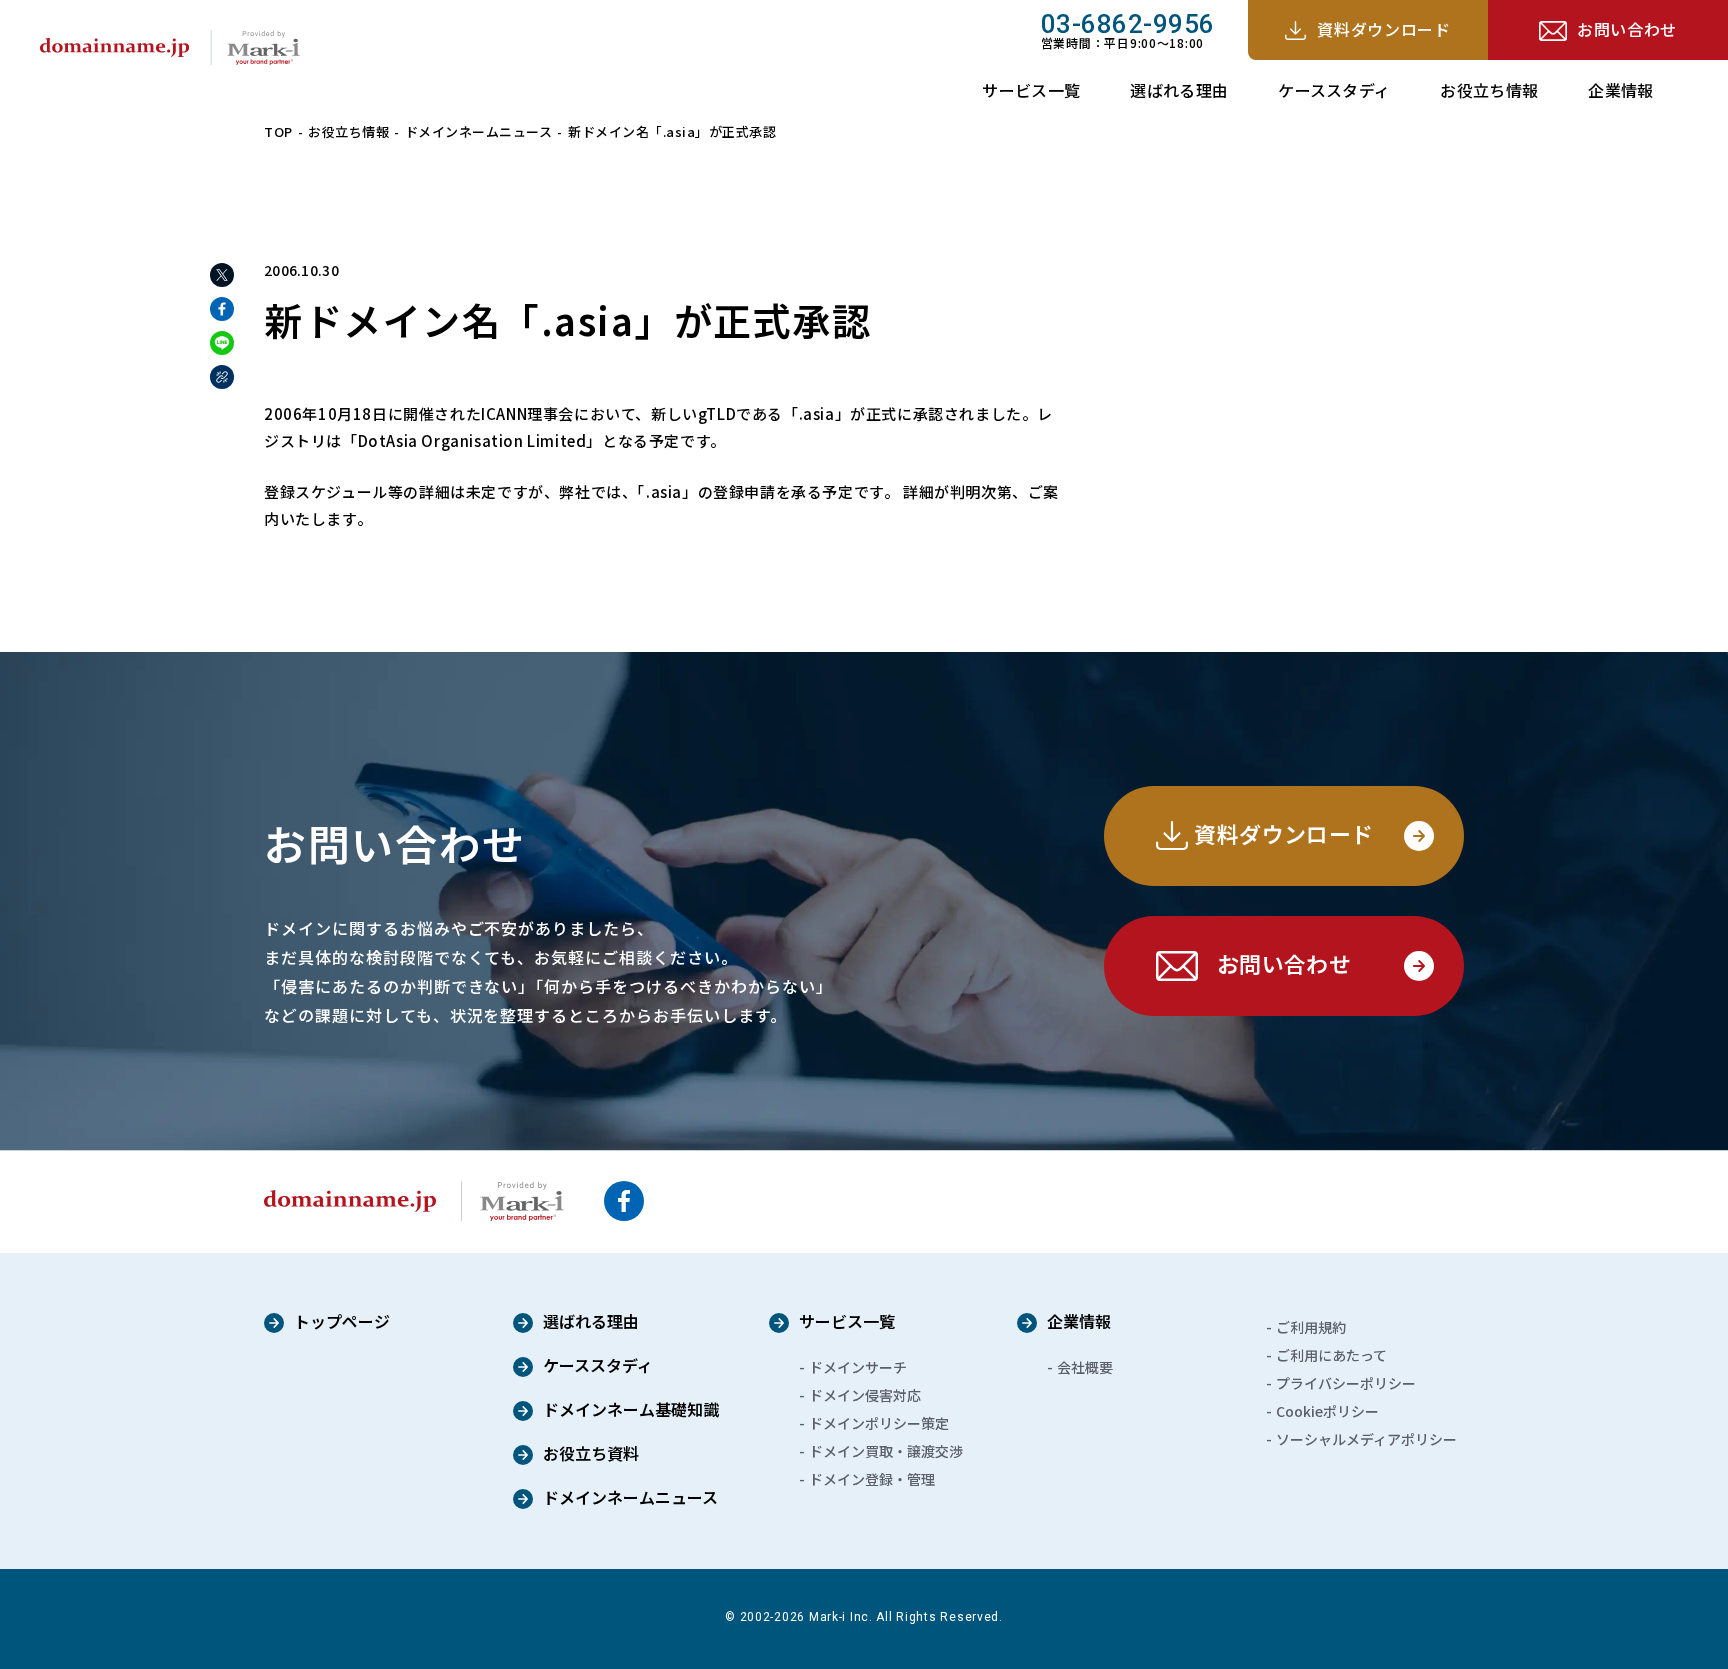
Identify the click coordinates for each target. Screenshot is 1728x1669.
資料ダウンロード (1383, 29)
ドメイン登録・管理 (872, 1479)
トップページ (342, 1323)
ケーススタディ (1334, 90)
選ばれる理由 (1179, 90)
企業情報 (1620, 90)
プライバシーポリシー (1346, 1383)
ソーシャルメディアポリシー (1366, 1439)
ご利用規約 (1311, 1327)
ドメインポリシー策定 (879, 1423)
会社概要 (1085, 1367)
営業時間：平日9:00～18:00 (1128, 30)
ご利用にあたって (1331, 1355)
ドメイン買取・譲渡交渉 (886, 1451)
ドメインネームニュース (479, 131)
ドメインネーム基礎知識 (631, 1411)
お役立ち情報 (1489, 90)
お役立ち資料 (591, 1455)
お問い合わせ (1627, 29)
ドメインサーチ (858, 1367)
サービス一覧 (1031, 90)
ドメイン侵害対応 (865, 1395)
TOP (278, 131)
